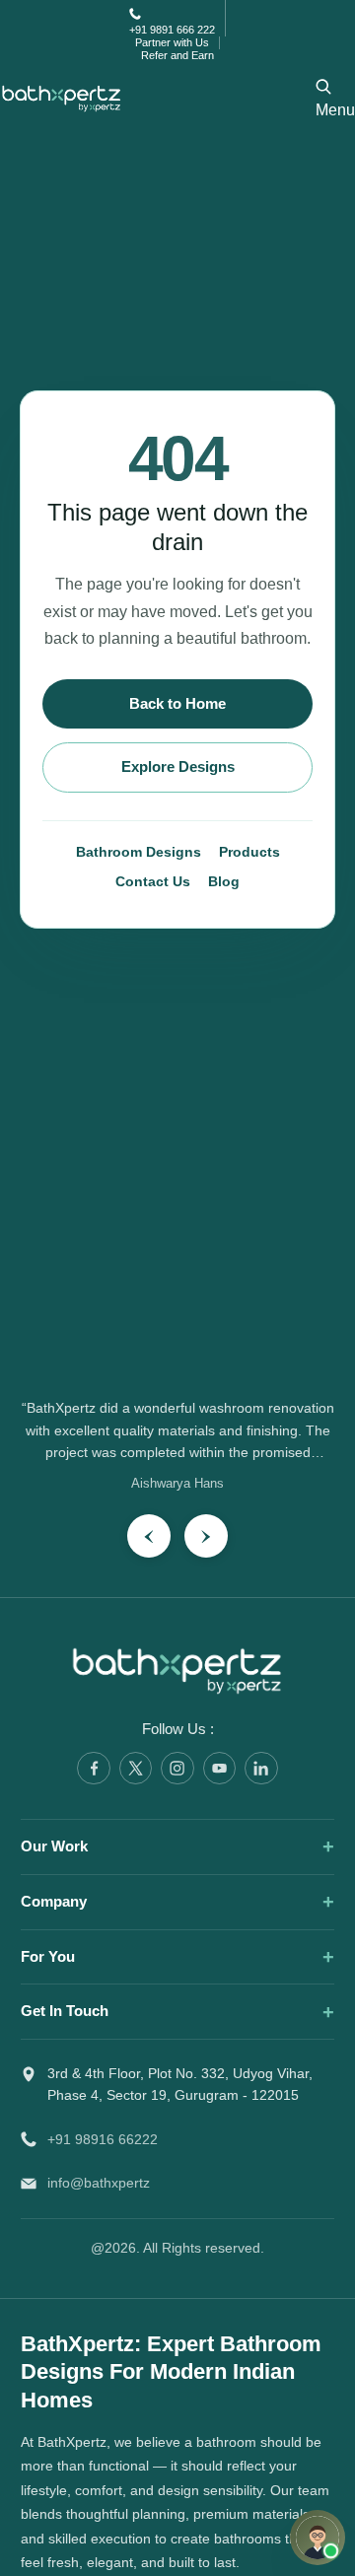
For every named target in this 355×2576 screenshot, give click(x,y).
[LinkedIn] (261, 1769)
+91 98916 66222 (103, 2140)
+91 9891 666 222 (172, 30)
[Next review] (206, 1536)
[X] (136, 1769)
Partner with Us (172, 42)
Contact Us (153, 882)
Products (249, 852)
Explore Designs (178, 766)
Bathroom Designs (139, 852)
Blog (224, 882)
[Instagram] (177, 1769)
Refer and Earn (177, 55)
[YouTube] (220, 1769)
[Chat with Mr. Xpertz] (318, 2538)
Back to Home (177, 703)
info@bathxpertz (99, 2183)
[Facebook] (94, 1769)
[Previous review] (149, 1536)
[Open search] (323, 86)
